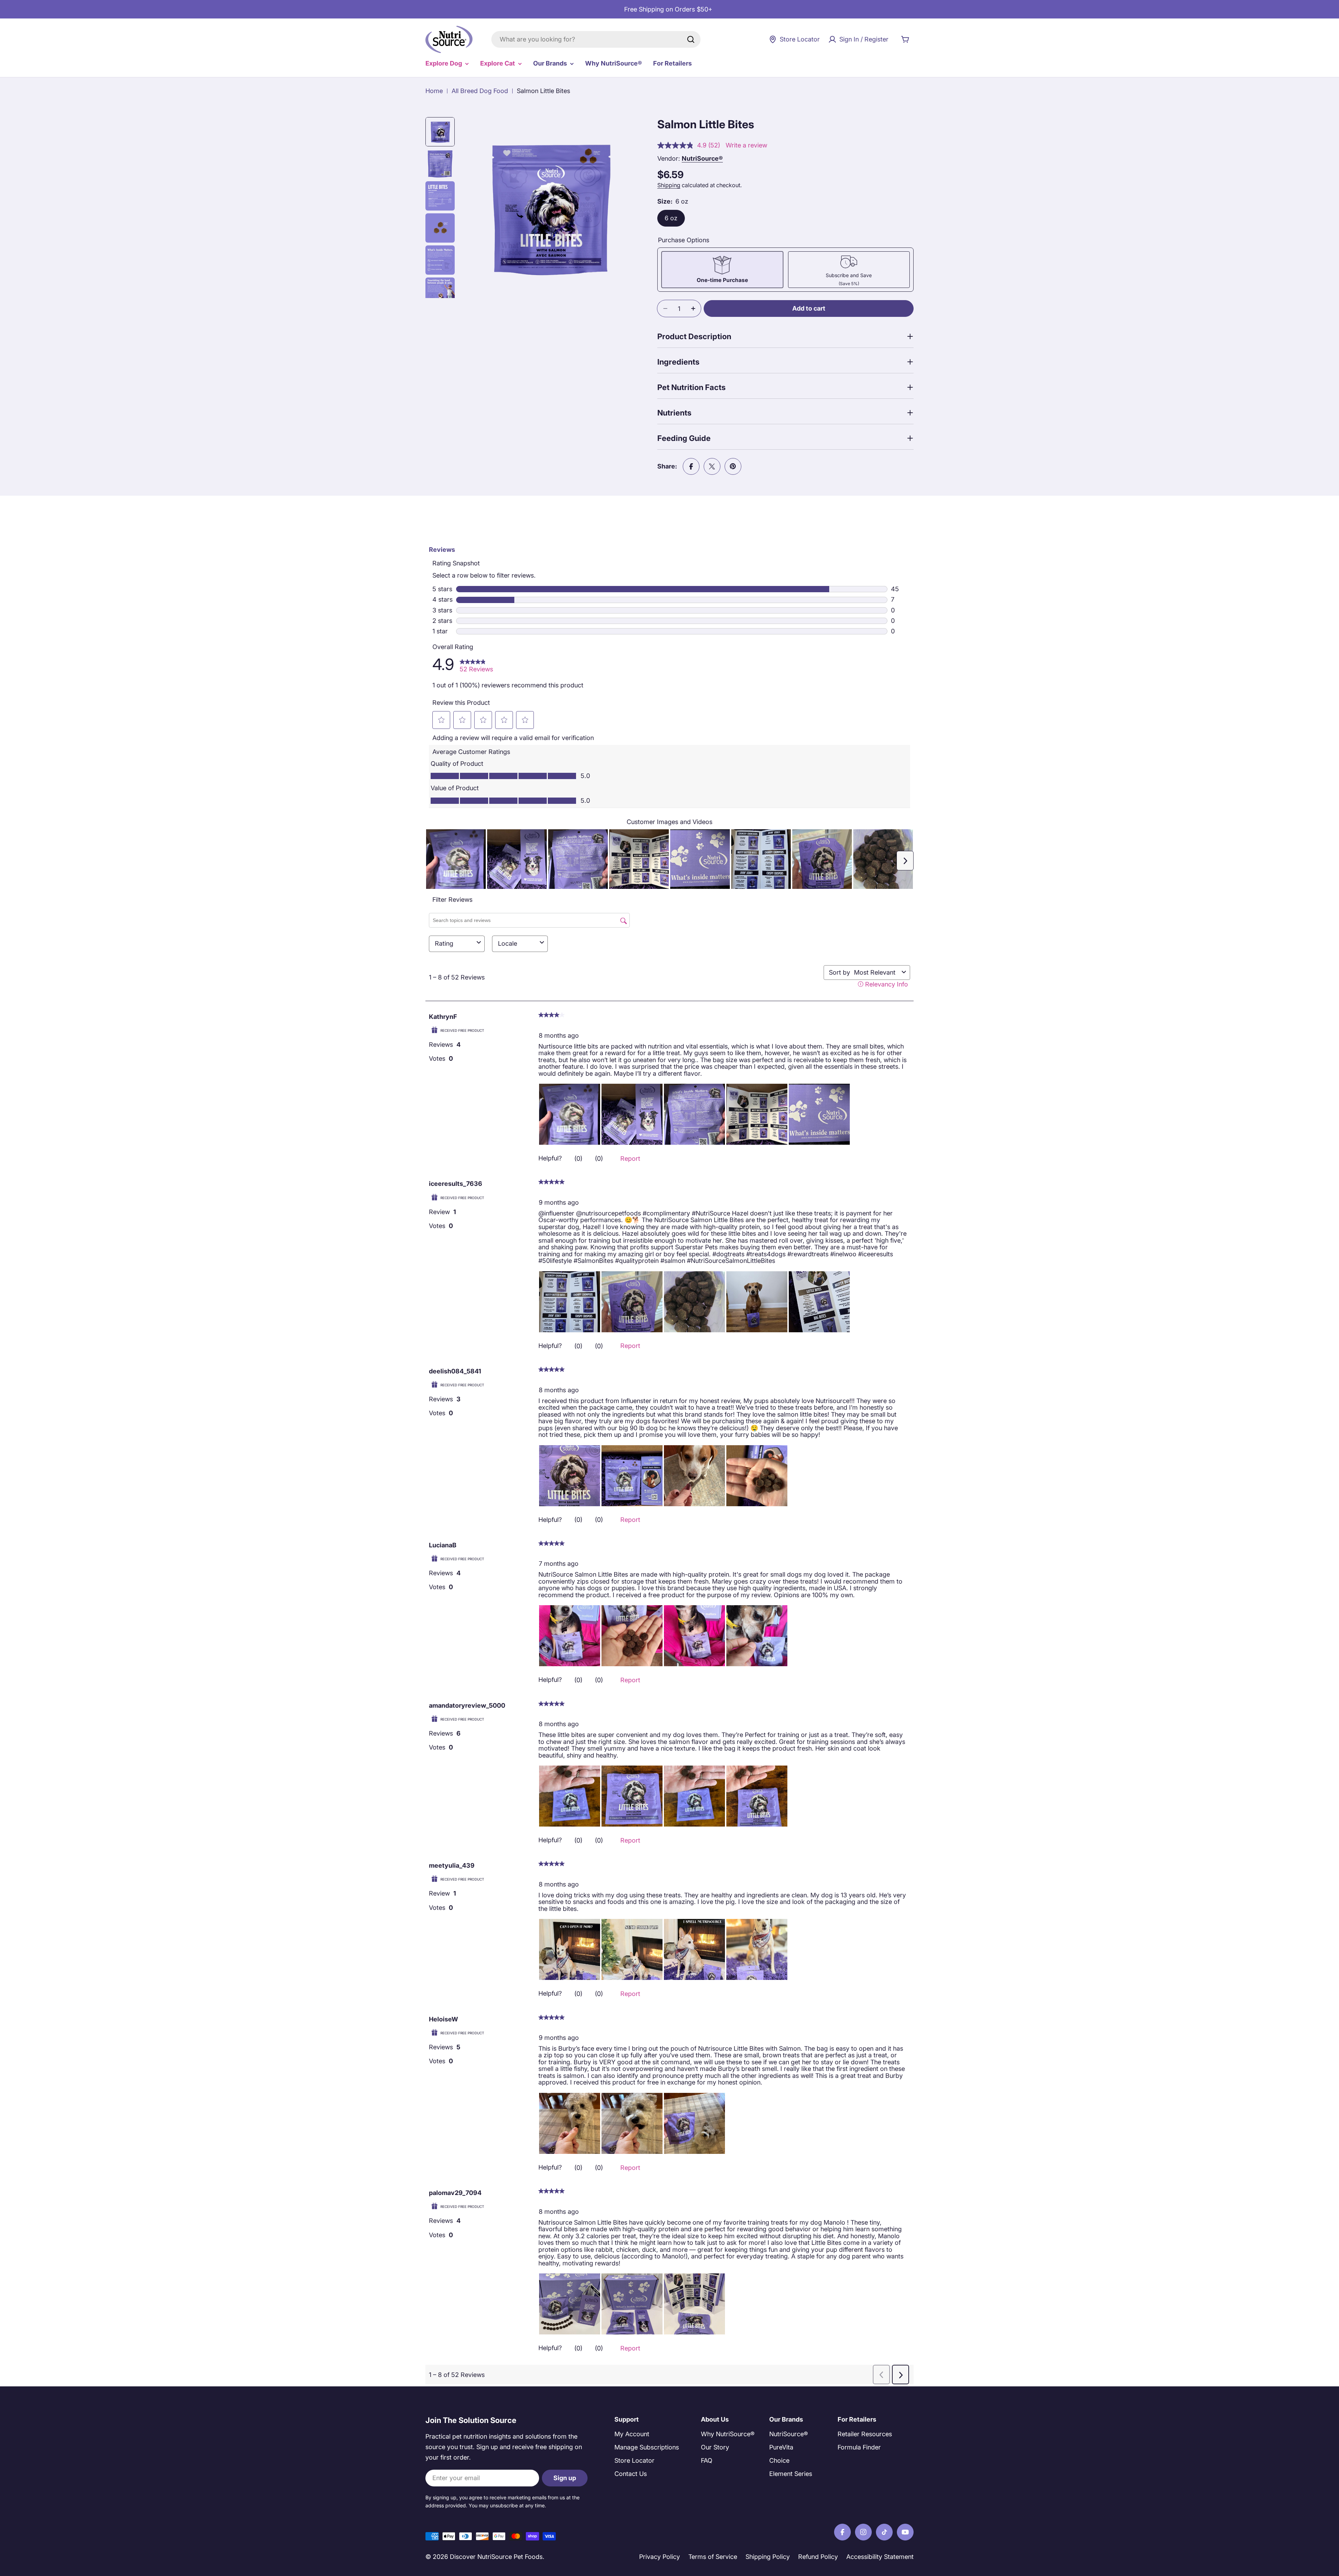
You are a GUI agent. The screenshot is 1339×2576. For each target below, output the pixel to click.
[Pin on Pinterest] (733, 466)
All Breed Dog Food (480, 91)
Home (434, 91)
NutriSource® (702, 158)
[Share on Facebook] (691, 466)
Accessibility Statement (880, 2557)
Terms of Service (713, 2557)
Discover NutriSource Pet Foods (496, 2557)
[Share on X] (712, 466)
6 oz (671, 218)
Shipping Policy (768, 2557)
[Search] (691, 39)
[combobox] (596, 39)
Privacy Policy (660, 2557)
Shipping (669, 185)
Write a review (746, 145)
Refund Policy (818, 2557)
